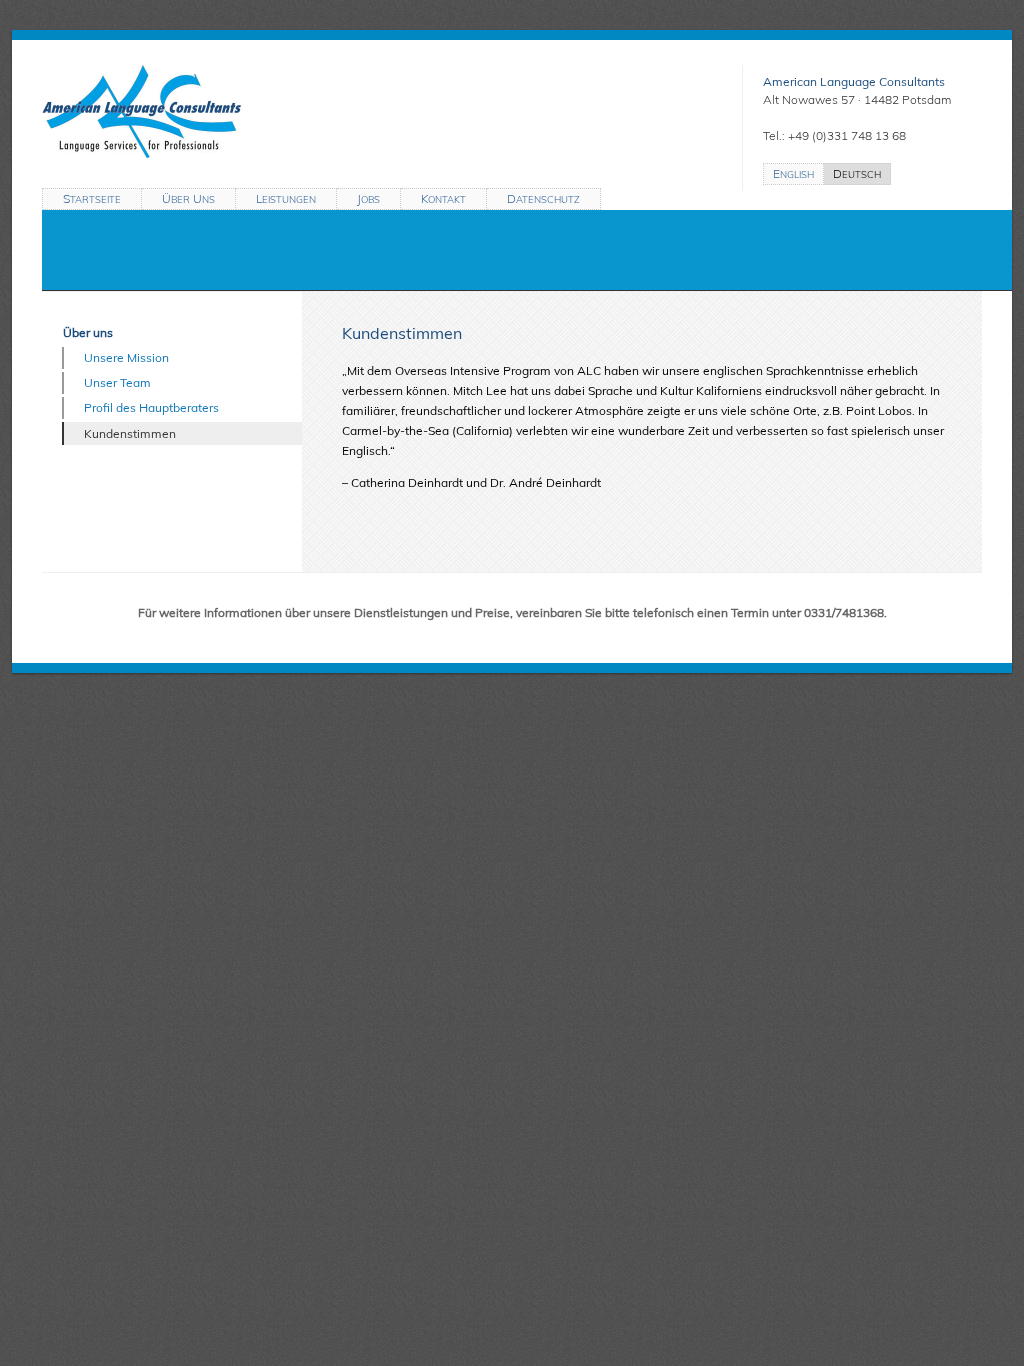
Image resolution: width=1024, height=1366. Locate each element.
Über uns (88, 332)
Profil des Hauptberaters (151, 407)
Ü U (188, 198)
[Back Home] (367, 111)
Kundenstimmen (130, 433)
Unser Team (117, 382)
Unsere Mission (126, 357)
